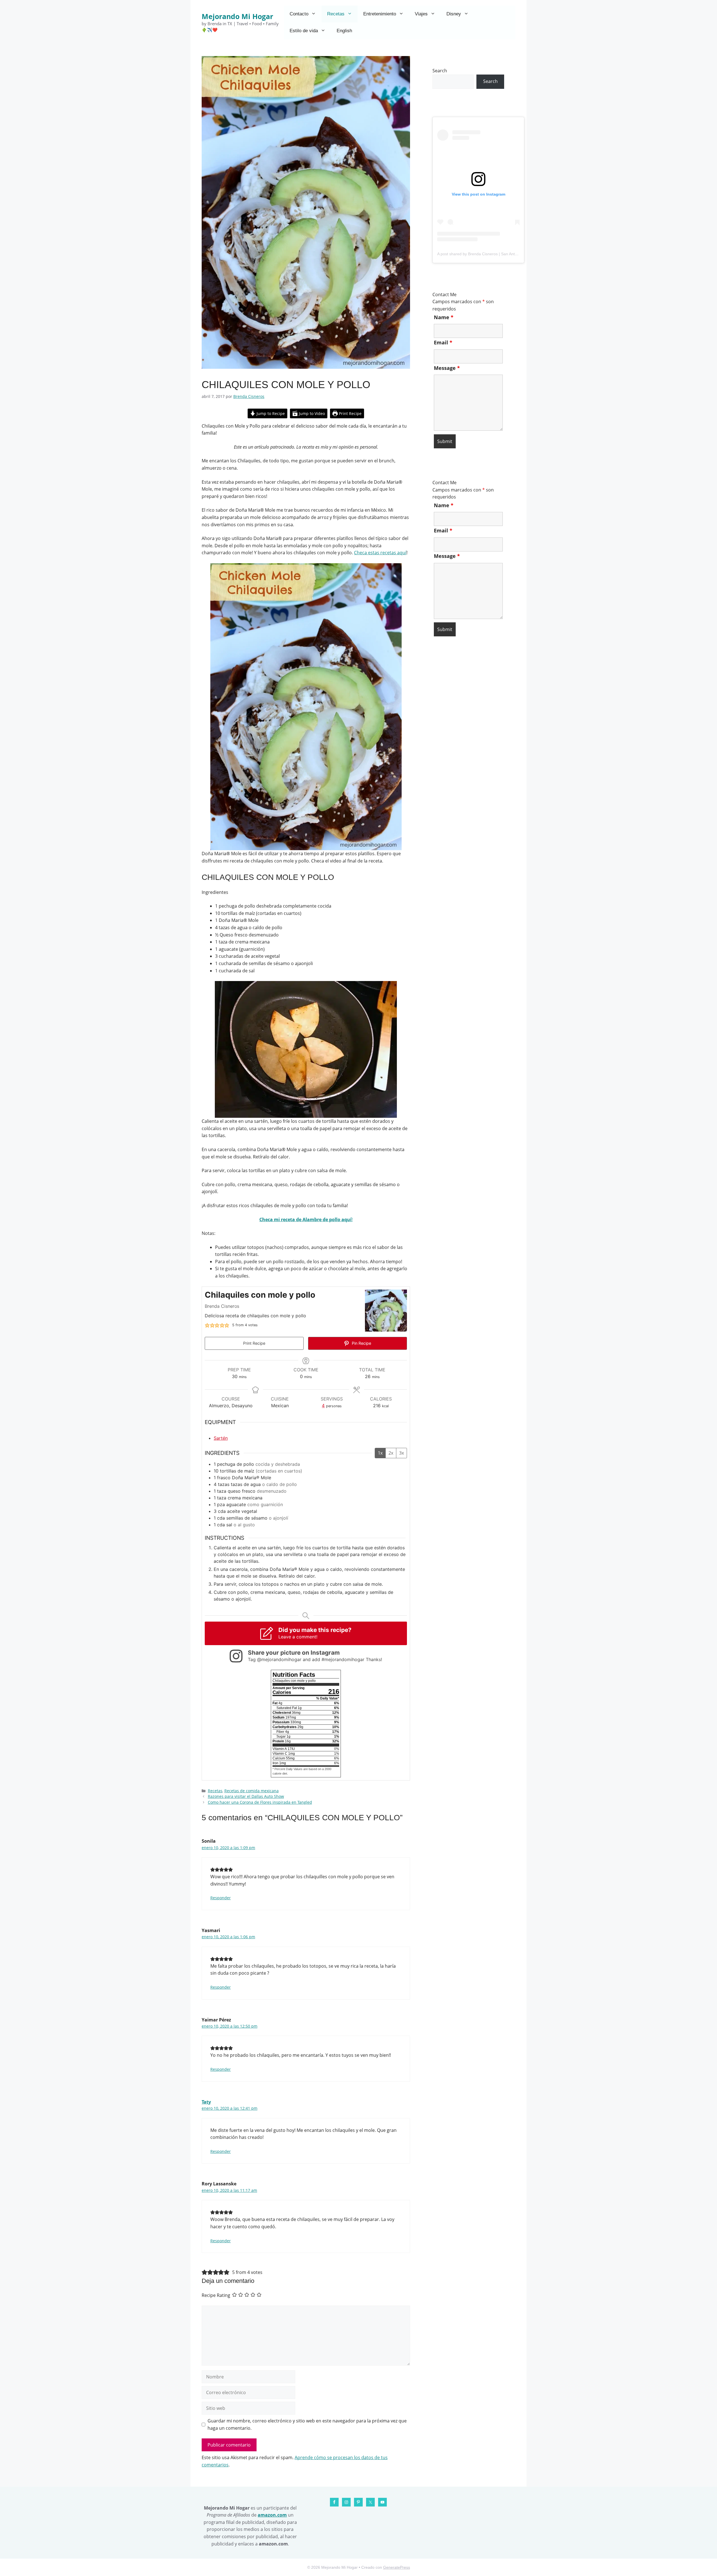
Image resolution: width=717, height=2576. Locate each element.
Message (447, 368)
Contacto (299, 14)
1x (380, 1453)
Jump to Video (311, 413)
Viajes (421, 14)
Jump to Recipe (270, 413)
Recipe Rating (216, 2295)
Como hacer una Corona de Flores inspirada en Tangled (260, 1802)
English (344, 31)
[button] (207, 1325)
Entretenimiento (380, 14)
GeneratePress (397, 2567)
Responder (221, 1898)
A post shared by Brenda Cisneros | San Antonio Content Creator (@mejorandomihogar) (515, 254)
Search (440, 71)
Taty (206, 2102)
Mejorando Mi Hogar (237, 16)
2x (391, 1453)
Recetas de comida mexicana (252, 1791)
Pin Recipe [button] (361, 1343)
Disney (454, 14)
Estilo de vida (304, 31)
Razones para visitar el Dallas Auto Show (246, 1796)
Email (443, 342)
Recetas (336, 14)
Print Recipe (350, 413)
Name (444, 317)
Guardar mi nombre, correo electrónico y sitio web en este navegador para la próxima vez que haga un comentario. (307, 2424)
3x (401, 1453)
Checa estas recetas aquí (380, 553)
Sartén (221, 1438)
